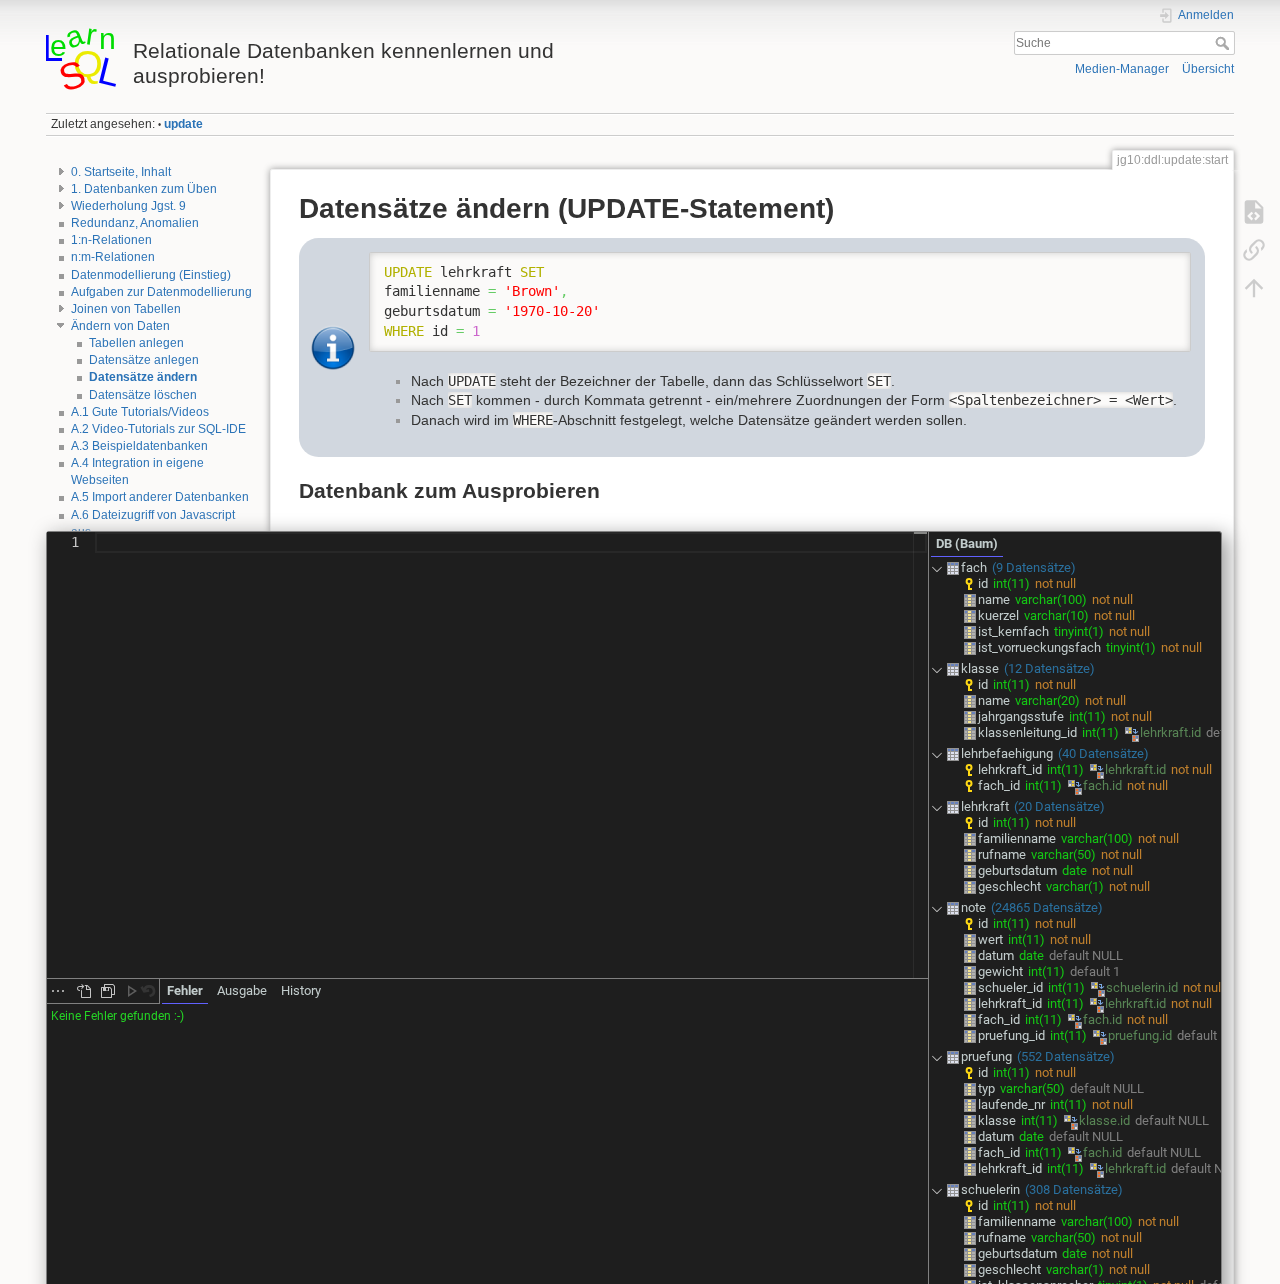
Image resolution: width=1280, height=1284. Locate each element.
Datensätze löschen (143, 395)
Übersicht (1208, 69)
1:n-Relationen (111, 240)
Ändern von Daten (120, 326)
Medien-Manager (1122, 69)
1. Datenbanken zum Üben (144, 189)
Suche (1224, 43)
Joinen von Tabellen (126, 309)
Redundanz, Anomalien (135, 223)
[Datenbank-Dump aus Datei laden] (84, 991)
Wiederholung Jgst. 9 (128, 206)
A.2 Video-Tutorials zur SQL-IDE (158, 429)
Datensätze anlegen (144, 360)
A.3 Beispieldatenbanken (139, 446)
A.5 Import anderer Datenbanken (160, 497)
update (183, 124)
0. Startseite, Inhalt (121, 172)
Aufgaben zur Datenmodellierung (161, 292)
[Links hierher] (1254, 250)
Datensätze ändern (143, 377)
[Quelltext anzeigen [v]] (1254, 212)
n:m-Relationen (113, 257)
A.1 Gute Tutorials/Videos (140, 412)
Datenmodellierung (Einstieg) (151, 275)
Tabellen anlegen (136, 343)
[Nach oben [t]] (1254, 288)
